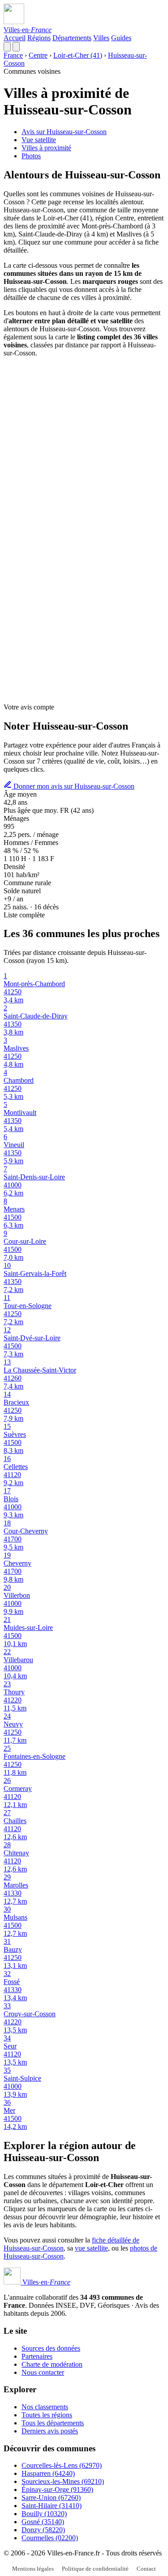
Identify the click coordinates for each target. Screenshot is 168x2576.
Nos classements (45, 2407)
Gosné (43, 2522)
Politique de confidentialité (95, 2569)
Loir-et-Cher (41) (78, 55)
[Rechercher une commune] (7, 47)
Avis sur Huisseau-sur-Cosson (64, 132)
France (13, 55)
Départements (72, 38)
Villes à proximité (46, 148)
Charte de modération (52, 2364)
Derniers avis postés (50, 2431)
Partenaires (37, 2356)
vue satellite (91, 2248)
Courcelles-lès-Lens (62, 2465)
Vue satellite (39, 140)
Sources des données (51, 2348)
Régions (39, 38)
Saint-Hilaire (52, 2506)
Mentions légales (33, 2569)
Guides (121, 38)
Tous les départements (53, 2423)
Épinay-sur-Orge (57, 2489)
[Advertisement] (84, 448)
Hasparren (48, 2473)
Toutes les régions (47, 2415)
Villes (101, 38)
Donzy (43, 2530)
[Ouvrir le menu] (16, 47)
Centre (38, 55)
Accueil (15, 38)
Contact (146, 2569)
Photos (31, 156)
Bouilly (44, 2514)
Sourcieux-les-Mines (63, 2481)
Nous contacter (43, 2372)
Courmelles (50, 2538)
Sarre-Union (51, 2498)
